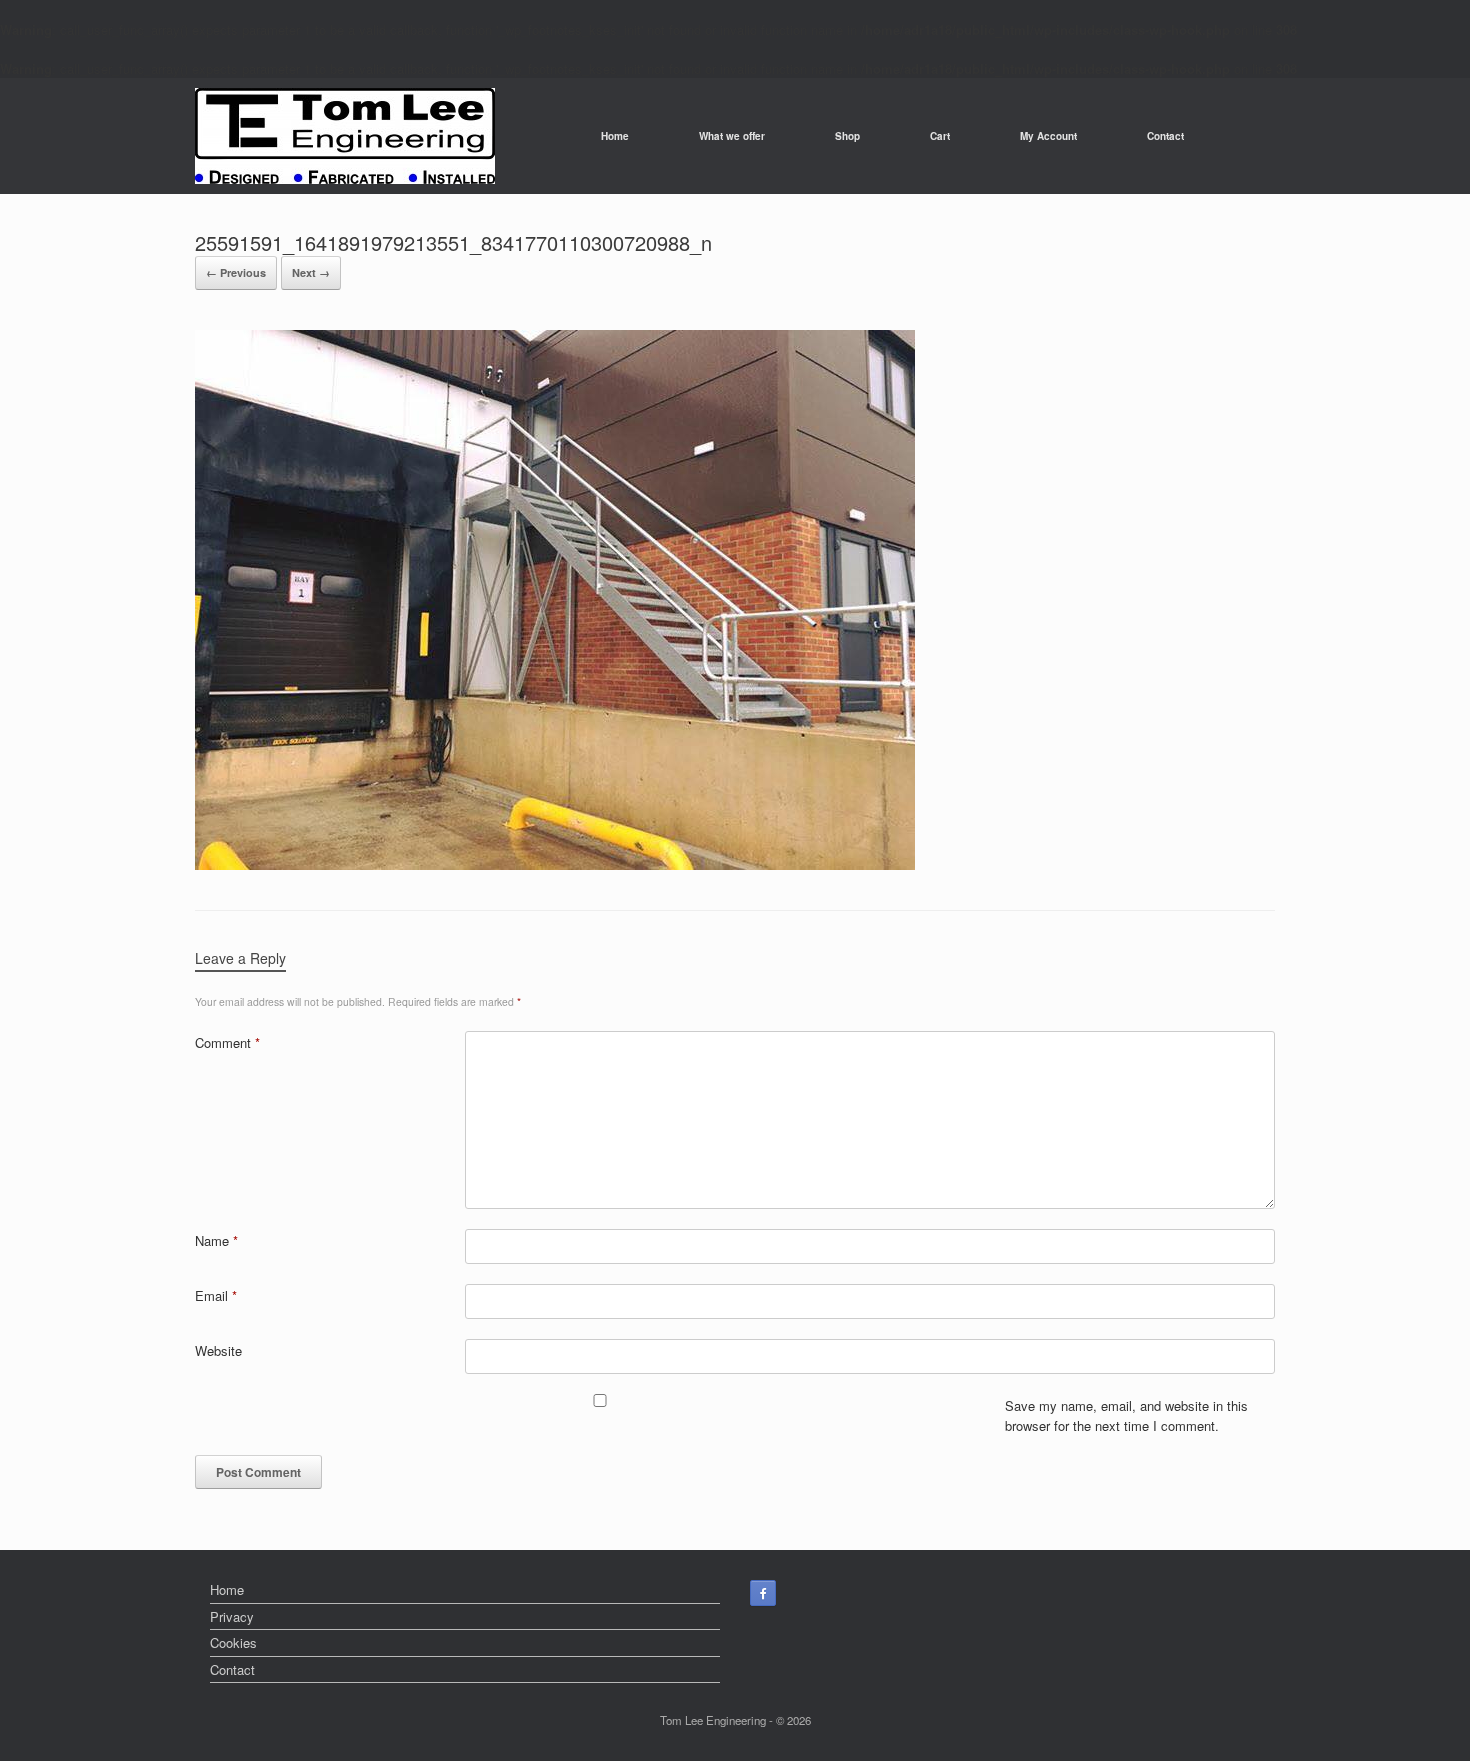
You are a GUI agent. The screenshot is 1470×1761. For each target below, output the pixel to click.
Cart (940, 136)
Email (216, 1295)
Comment (227, 1042)
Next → (311, 272)
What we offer (732, 136)
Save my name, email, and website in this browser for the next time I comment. (1126, 1415)
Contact (1165, 136)
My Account (1048, 136)
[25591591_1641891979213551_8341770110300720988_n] (555, 864)
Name (216, 1240)
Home (615, 136)
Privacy (232, 1616)
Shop (847, 136)
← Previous (236, 272)
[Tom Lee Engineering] (345, 136)
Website (218, 1350)
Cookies (233, 1642)
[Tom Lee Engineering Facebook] (763, 1593)
